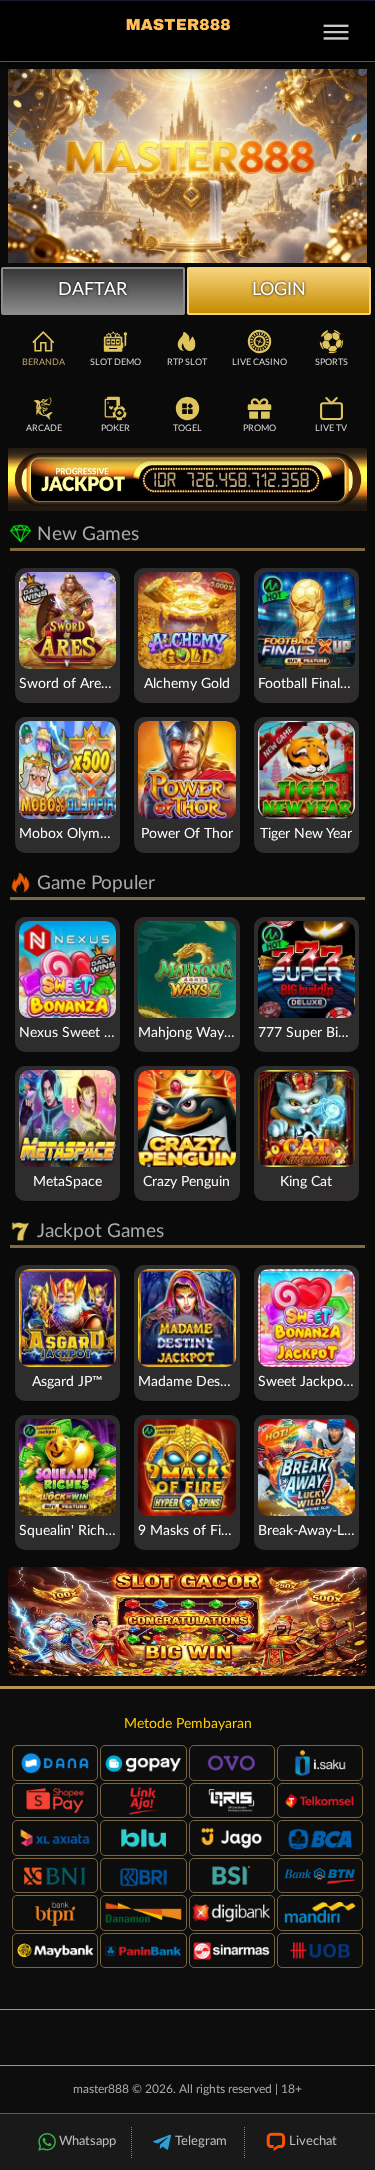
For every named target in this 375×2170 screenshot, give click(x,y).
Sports (331, 362)
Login (279, 290)
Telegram (201, 2141)
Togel (187, 428)
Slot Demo (115, 362)
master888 (101, 2089)
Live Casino (259, 362)
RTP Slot (187, 362)
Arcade (44, 428)
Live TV (331, 428)
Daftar (92, 290)
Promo (259, 428)
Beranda (43, 362)
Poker (115, 428)
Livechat (313, 2141)
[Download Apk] (187, 1621)
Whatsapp (87, 2141)
